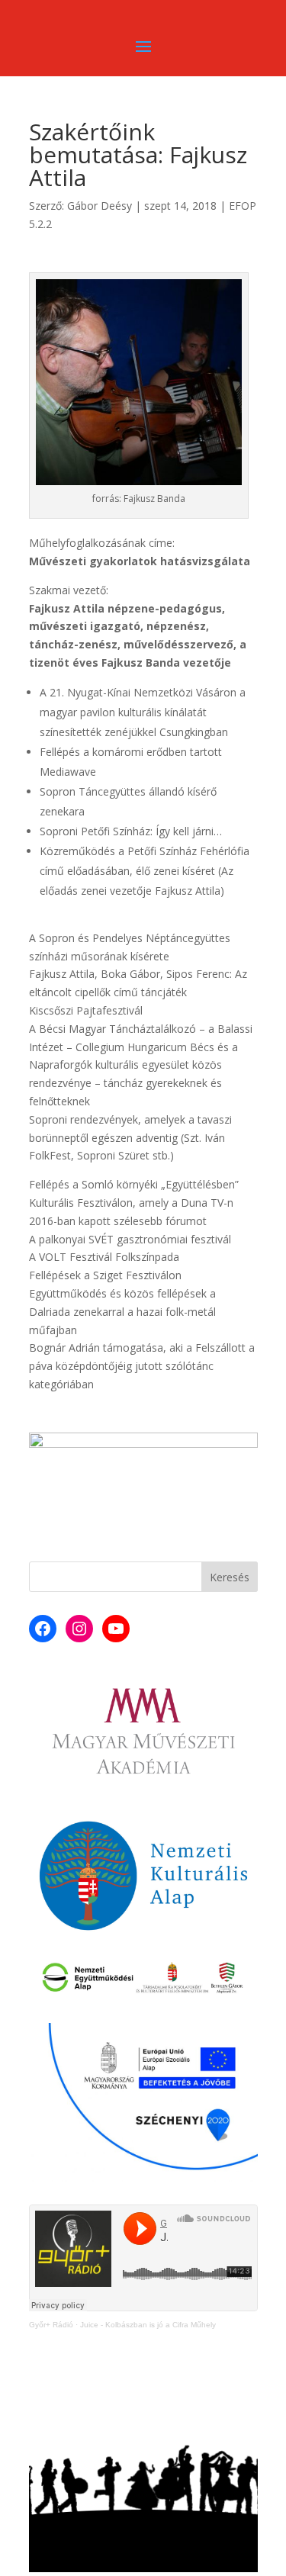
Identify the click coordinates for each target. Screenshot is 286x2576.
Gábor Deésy (100, 206)
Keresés (230, 1577)
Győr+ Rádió (51, 2325)
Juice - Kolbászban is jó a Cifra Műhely (148, 2325)
